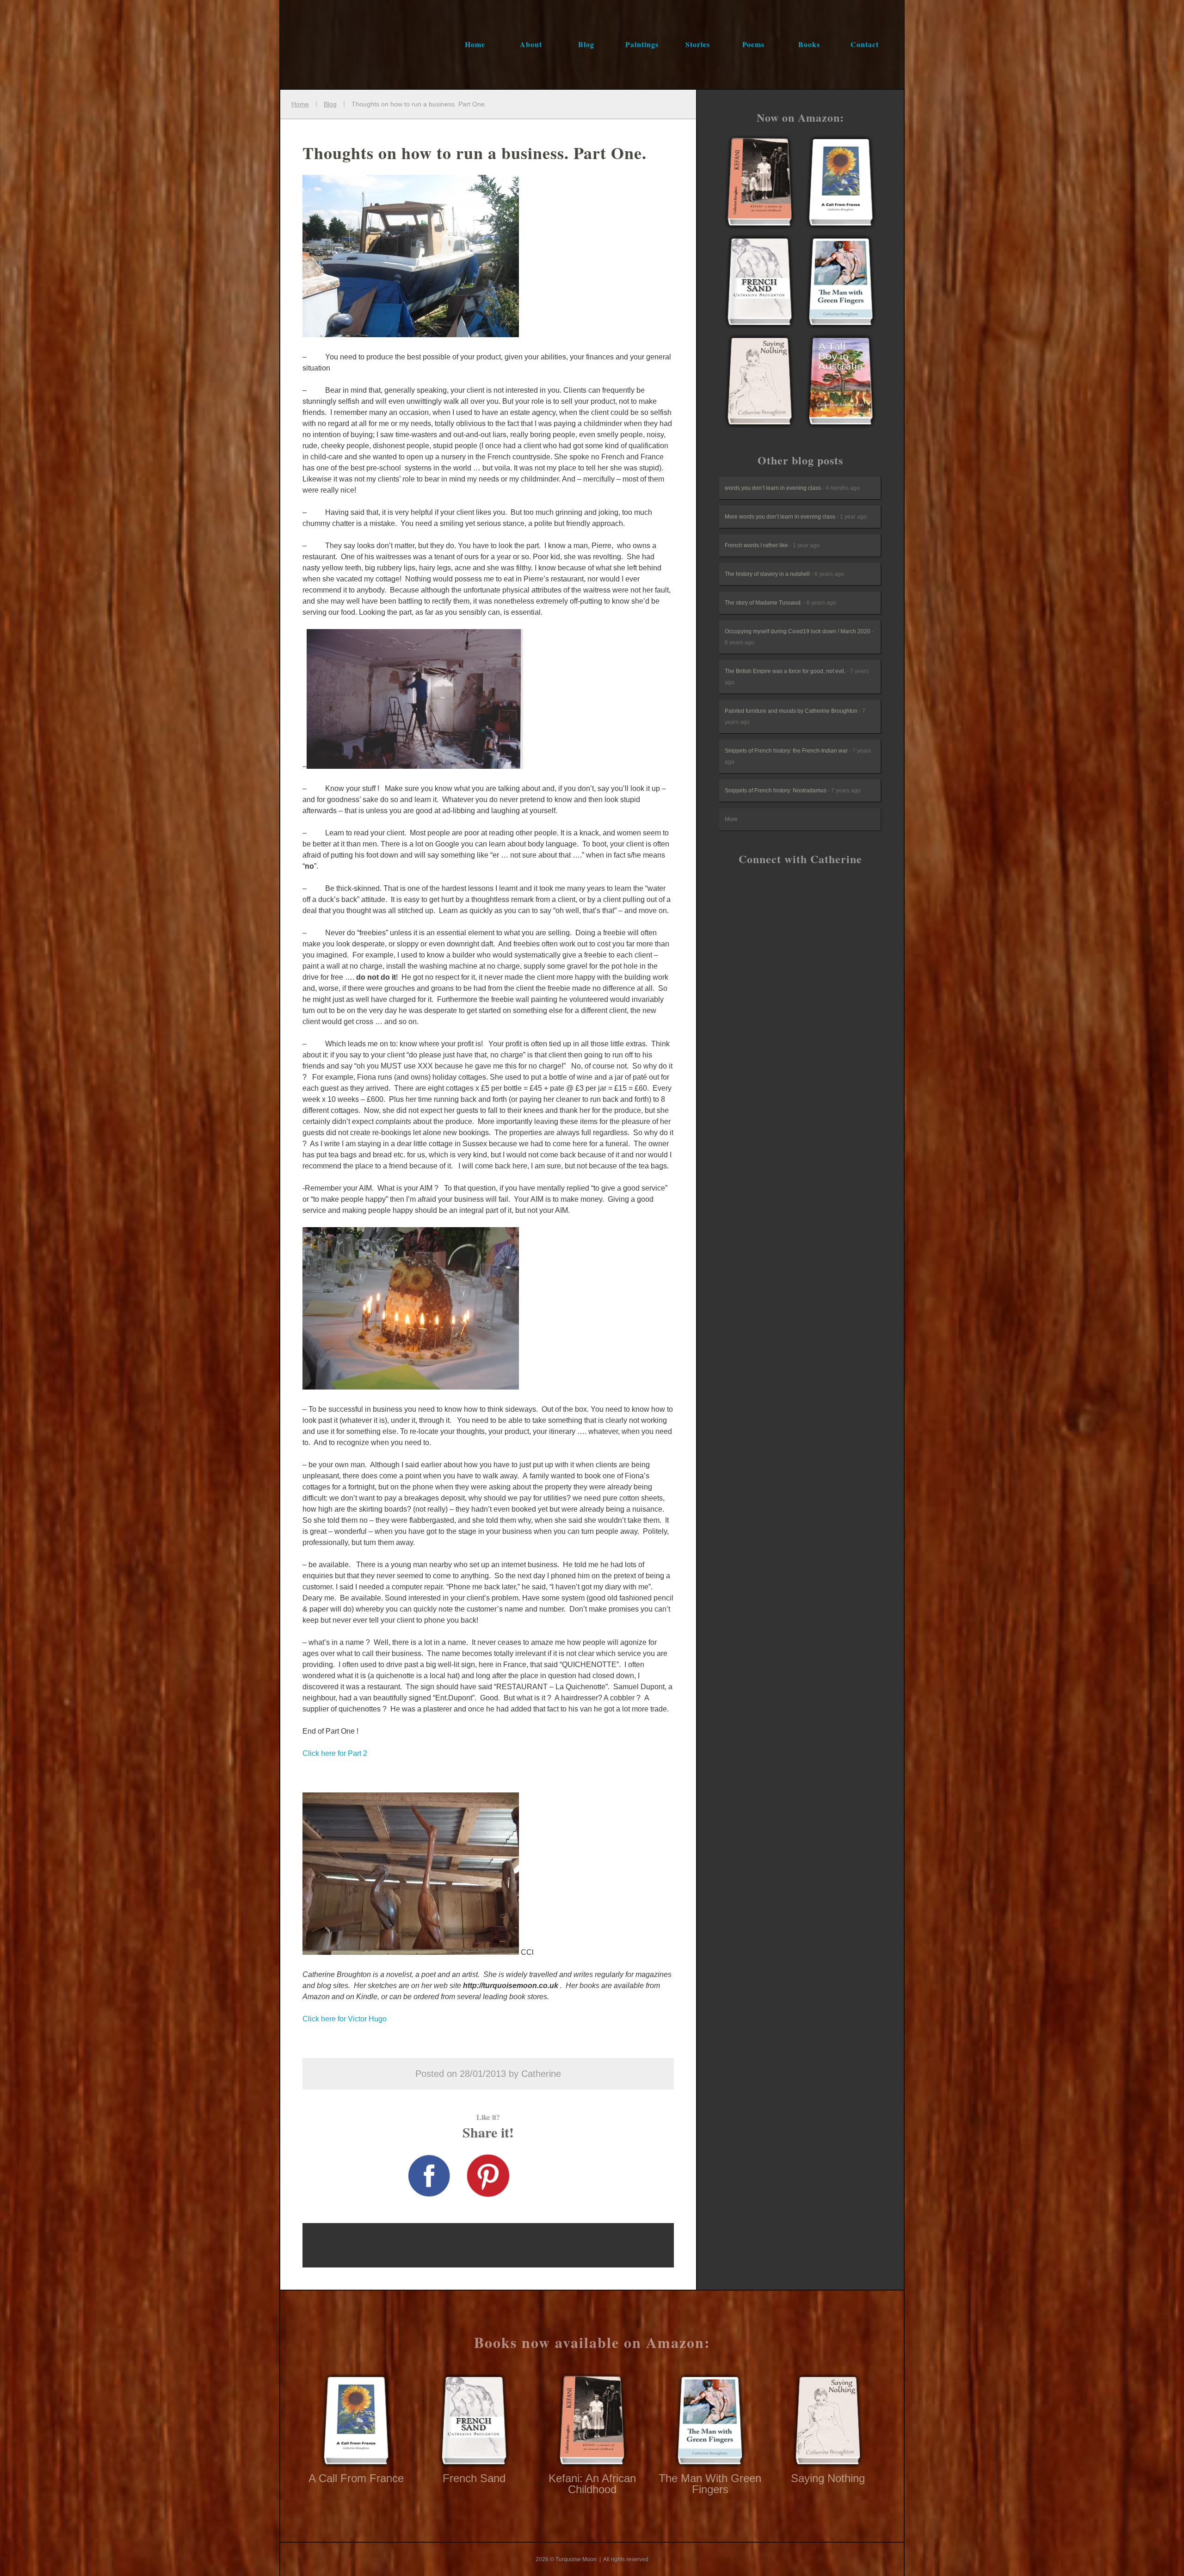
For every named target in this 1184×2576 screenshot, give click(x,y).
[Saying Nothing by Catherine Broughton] (760, 383)
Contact (865, 44)
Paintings (642, 44)
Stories (698, 44)
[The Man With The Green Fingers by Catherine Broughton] (841, 283)
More (731, 819)
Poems (753, 44)
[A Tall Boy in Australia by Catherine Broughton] (841, 383)
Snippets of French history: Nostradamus (793, 791)
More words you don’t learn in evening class (796, 517)
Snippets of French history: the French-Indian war (798, 756)
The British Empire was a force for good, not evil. (797, 677)
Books (809, 44)
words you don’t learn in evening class (792, 488)
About (531, 44)
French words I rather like (772, 545)
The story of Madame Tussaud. (780, 603)
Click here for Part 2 (335, 1753)
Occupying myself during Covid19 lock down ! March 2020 (799, 637)
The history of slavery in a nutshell (784, 574)
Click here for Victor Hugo (345, 2019)
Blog (586, 44)
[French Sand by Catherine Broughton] (760, 283)
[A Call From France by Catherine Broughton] (760, 184)
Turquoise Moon (350, 44)
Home (475, 44)
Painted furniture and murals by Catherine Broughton (795, 717)
